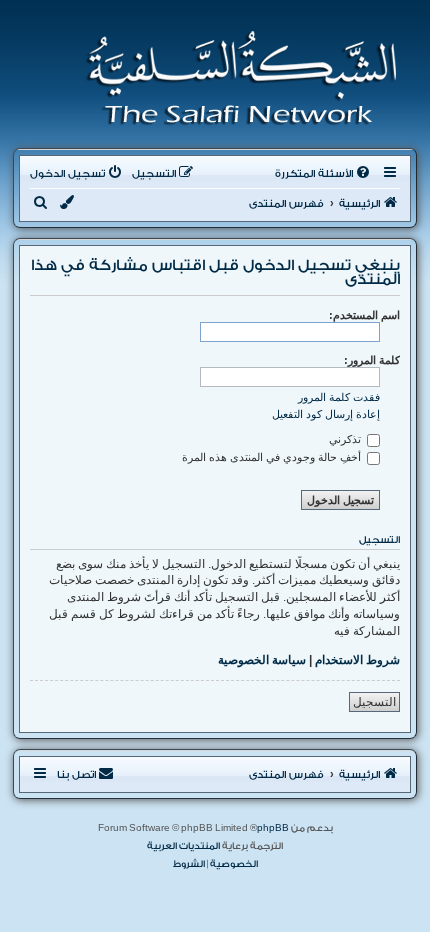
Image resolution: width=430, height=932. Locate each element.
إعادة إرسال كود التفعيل (326, 414)
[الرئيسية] (235, 78)
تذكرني (346, 439)
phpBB (273, 828)
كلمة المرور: (372, 360)
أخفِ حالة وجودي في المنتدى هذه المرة (273, 457)
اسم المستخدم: (364, 315)
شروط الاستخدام (357, 660)
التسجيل (374, 702)
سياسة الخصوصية (262, 660)
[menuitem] (324, 174)
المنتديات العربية (183, 846)
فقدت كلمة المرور (339, 397)
